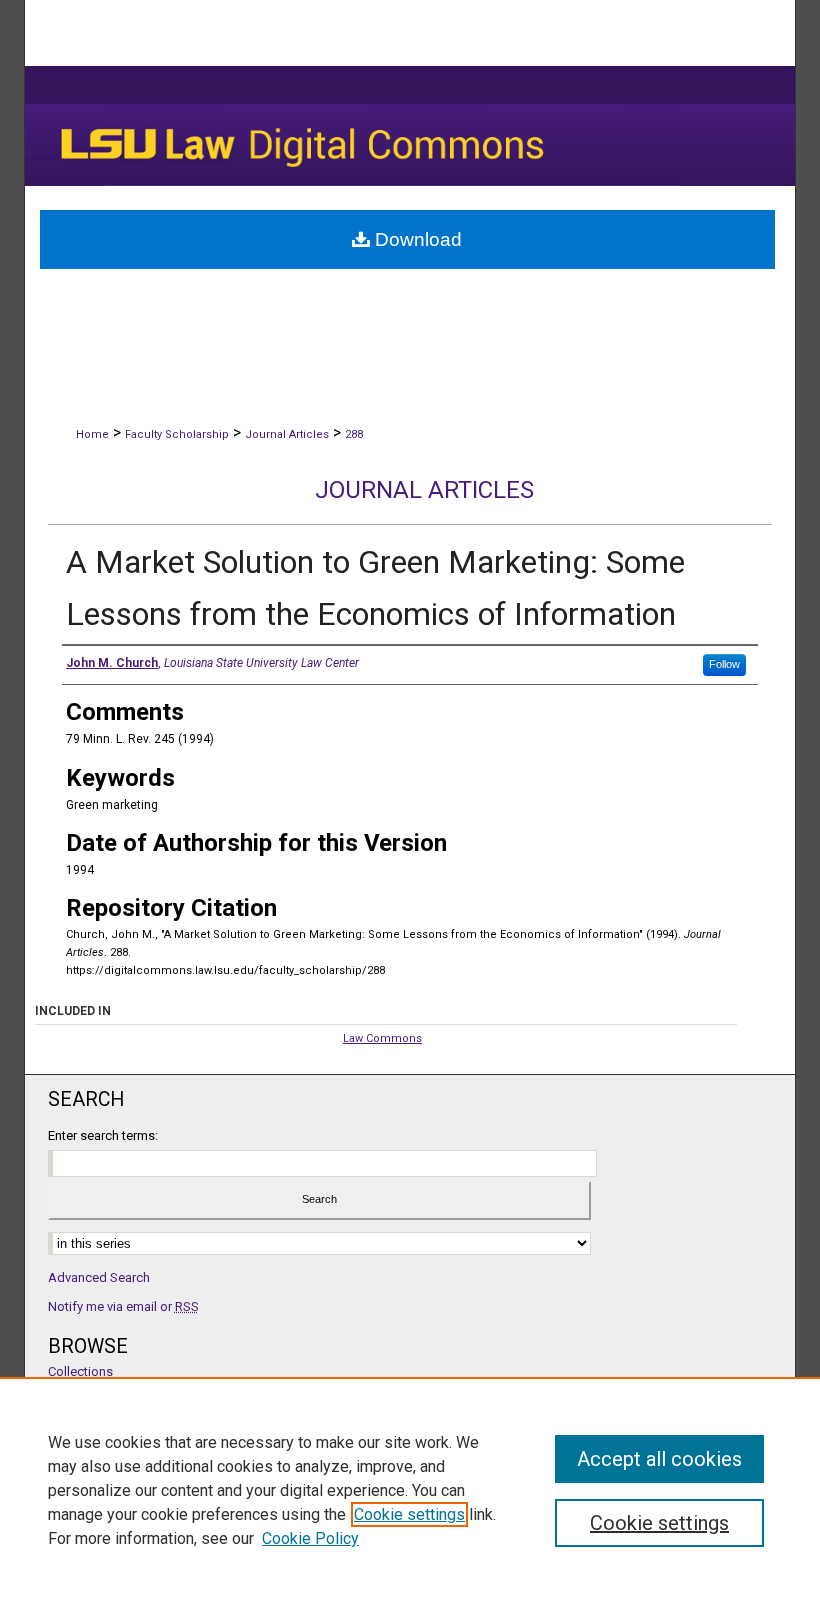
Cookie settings (409, 1514)
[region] (410, 1490)
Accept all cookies (659, 1459)
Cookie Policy (310, 1538)
